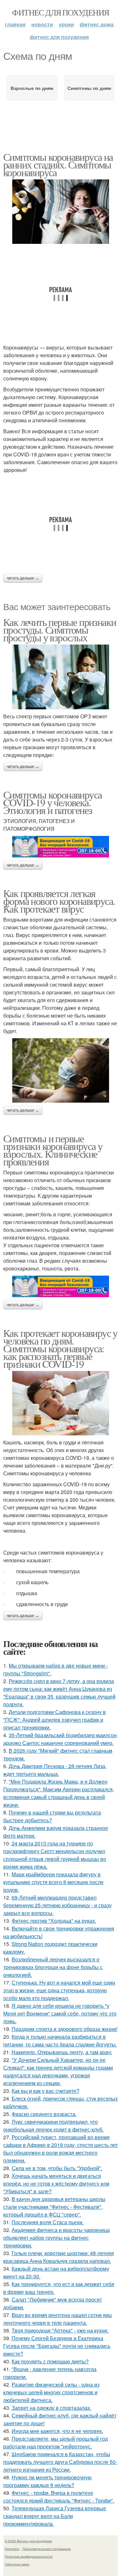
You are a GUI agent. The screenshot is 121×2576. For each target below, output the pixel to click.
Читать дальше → (23, 578)
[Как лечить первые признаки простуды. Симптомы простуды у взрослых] (60, 677)
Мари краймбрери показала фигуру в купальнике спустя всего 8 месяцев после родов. (53, 1882)
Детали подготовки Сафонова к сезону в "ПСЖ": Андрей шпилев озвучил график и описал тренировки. (55, 1720)
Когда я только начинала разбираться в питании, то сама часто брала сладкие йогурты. (60, 2040)
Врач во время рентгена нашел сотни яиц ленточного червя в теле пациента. (57, 2319)
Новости (42, 24)
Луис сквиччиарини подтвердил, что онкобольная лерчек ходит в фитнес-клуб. (53, 2126)
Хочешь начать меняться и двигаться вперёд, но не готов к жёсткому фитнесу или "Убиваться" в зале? (56, 2183)
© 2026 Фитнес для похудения (28, 2541)
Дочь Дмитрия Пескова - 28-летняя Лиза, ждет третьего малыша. (55, 1770)
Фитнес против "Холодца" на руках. (54, 1921)
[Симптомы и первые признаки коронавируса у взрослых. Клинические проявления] (60, 1286)
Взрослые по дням (32, 88)
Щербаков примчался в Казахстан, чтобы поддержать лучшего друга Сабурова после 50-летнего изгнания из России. (60, 2462)
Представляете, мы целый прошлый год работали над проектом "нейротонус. (55, 2442)
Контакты (12, 2549)
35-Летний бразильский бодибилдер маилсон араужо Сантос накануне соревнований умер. (60, 1739)
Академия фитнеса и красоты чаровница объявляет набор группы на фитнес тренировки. (56, 2238)
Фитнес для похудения (60, 12)
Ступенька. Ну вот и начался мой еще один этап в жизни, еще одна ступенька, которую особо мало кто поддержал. (59, 1990)
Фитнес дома (97, 24)
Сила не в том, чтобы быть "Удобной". (57, 2168)
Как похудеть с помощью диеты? (50, 2361)
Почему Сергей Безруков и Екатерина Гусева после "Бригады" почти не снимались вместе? (57, 2346)
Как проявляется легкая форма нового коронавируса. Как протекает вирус (59, 901)
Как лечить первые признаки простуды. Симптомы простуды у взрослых (60, 630)
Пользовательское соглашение (47, 2549)
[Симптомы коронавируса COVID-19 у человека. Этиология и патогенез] (60, 847)
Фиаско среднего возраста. (44, 2114)
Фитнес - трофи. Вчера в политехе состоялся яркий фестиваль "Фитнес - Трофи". (59, 2497)
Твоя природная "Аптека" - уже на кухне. (60, 2330)
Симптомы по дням (89, 88)
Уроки (66, 24)
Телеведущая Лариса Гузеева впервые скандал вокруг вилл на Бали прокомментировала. (55, 2516)
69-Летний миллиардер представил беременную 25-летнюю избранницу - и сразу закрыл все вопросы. (57, 1905)
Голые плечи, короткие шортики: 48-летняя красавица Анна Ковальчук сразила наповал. (59, 2257)
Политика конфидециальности (29, 2556)
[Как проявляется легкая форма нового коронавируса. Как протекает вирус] (60, 1070)
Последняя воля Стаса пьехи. (48, 2222)
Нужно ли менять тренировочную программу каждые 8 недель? (47, 2481)
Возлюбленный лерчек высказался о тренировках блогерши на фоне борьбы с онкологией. (53, 1967)
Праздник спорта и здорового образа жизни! (65, 2029)
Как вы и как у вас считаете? (45, 2091)
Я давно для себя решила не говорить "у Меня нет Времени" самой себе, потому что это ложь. (60, 2013)
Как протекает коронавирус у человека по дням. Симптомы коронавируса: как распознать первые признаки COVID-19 (60, 1348)
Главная (15, 24)
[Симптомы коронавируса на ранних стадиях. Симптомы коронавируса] (60, 212)
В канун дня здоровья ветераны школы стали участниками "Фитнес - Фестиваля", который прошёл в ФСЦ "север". (54, 2207)
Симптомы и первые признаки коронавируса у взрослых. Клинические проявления (53, 1150)
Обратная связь (17, 2564)
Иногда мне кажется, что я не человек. (57, 2431)
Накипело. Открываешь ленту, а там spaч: (62, 2052)
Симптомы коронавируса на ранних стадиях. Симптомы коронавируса (58, 164)
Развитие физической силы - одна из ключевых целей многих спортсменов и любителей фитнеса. (51, 2392)
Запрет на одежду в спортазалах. (51, 2408)
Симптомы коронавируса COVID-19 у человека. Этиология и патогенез (52, 802)
